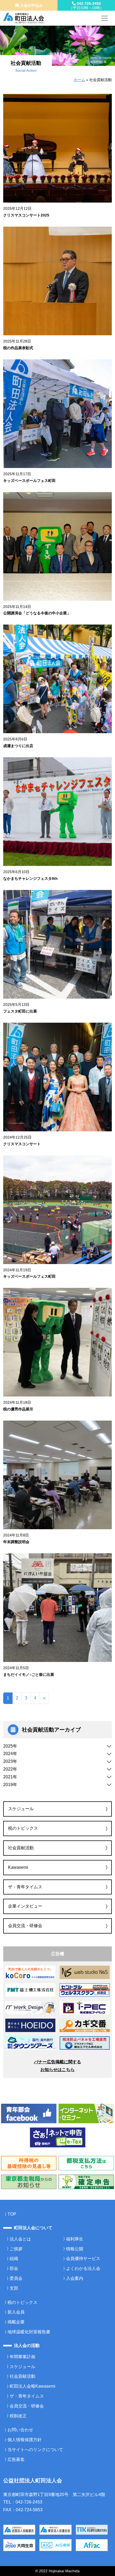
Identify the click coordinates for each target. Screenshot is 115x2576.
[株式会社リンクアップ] (85, 2025)
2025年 (10, 1746)
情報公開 (75, 2249)
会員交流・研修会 (25, 1926)
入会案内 (75, 2278)
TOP (12, 2214)
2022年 (10, 1769)
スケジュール (21, 1809)
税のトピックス (23, 1828)
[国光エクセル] (85, 2043)
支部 (14, 2288)
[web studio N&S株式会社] (85, 1972)
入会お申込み (31, 5)
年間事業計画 (22, 2357)
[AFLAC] (92, 2545)
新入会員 (16, 2312)
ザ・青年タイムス (25, 1887)
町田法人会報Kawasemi (32, 2386)
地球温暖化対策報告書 (29, 2332)
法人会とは (20, 2239)
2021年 (10, 1777)
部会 (14, 2268)
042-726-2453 (86, 6)
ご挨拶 (16, 2249)
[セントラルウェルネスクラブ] (85, 1990)
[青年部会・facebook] (29, 2113)
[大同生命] (19, 2545)
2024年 (10, 1754)
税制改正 (18, 2416)
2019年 (10, 1785)
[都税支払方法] (86, 2163)
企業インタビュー (25, 1906)
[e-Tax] (58, 2137)
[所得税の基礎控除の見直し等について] (29, 2163)
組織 (14, 2259)
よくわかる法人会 (83, 2268)
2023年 (10, 1761)
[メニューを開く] (105, 18)
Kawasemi (18, 1867)
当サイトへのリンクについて (35, 2450)
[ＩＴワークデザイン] (30, 2007)
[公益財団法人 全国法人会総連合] (19, 2529)
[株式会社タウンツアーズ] (30, 2043)
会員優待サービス (83, 2259)
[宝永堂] (30, 2025)
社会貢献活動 (21, 1848)
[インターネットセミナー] (86, 2113)
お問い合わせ (20, 2430)
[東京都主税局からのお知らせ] (29, 2181)
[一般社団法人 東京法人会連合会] (55, 2529)
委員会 (16, 2278)
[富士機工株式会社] (30, 1990)
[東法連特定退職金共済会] (92, 2529)
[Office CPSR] (30, 1972)
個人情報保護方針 (25, 2440)
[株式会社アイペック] (85, 2007)
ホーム (79, 80)
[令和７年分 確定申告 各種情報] (86, 2181)
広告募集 (16, 2459)
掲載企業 (16, 2322)
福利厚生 (75, 2239)
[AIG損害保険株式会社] (55, 2545)
